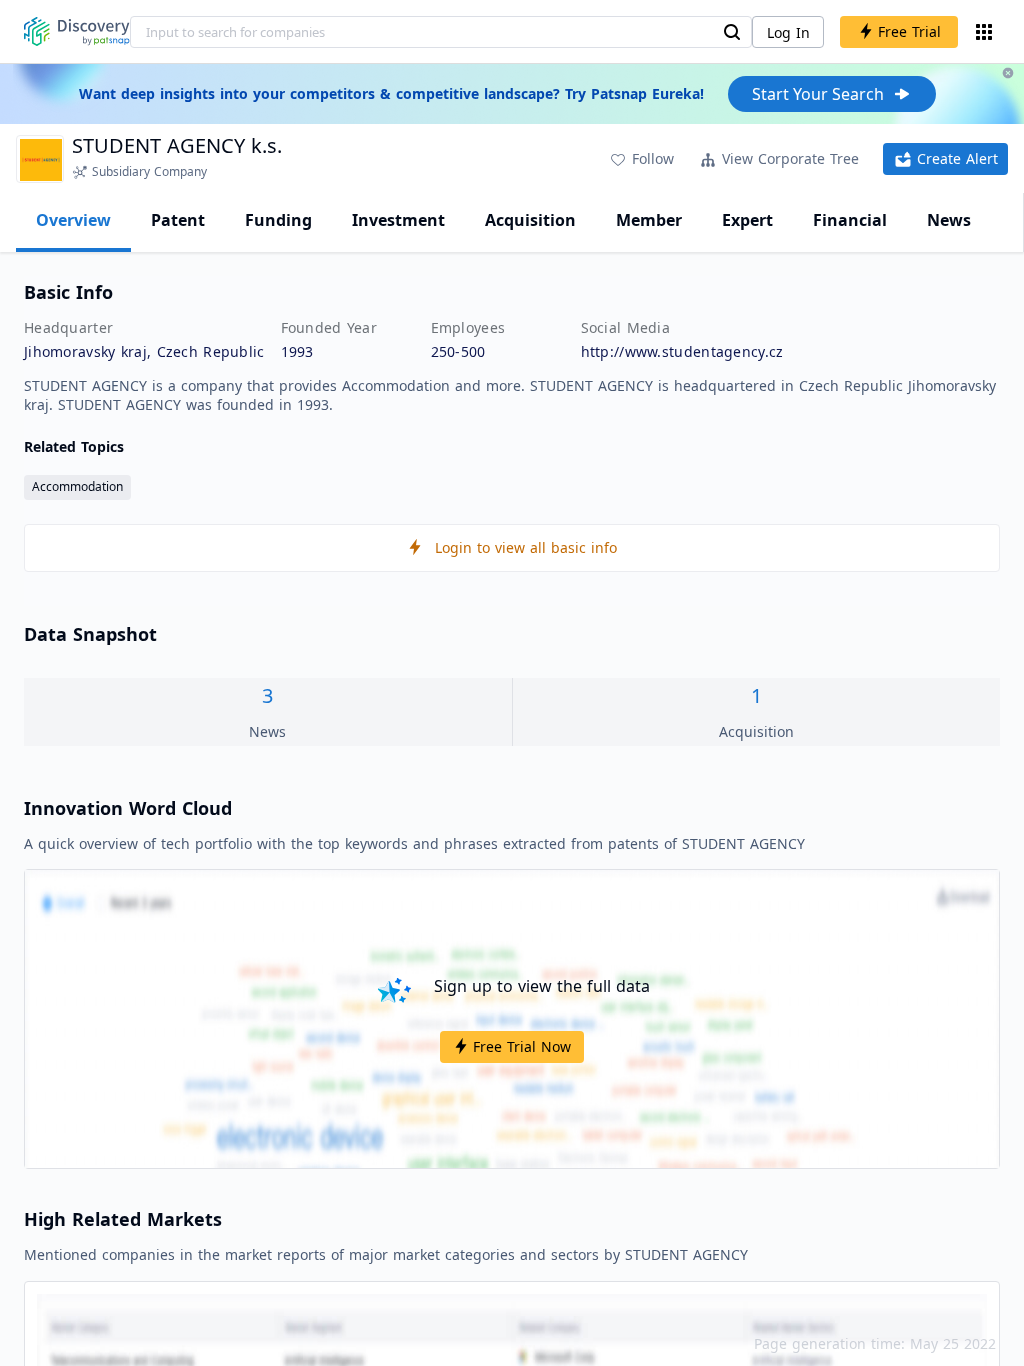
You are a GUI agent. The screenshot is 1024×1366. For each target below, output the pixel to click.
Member (649, 220)
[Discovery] (77, 31)
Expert (747, 220)
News (949, 220)
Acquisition (530, 220)
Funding (278, 220)
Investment (398, 220)
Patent (178, 220)
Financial (850, 220)
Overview (73, 220)
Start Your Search (818, 94)
